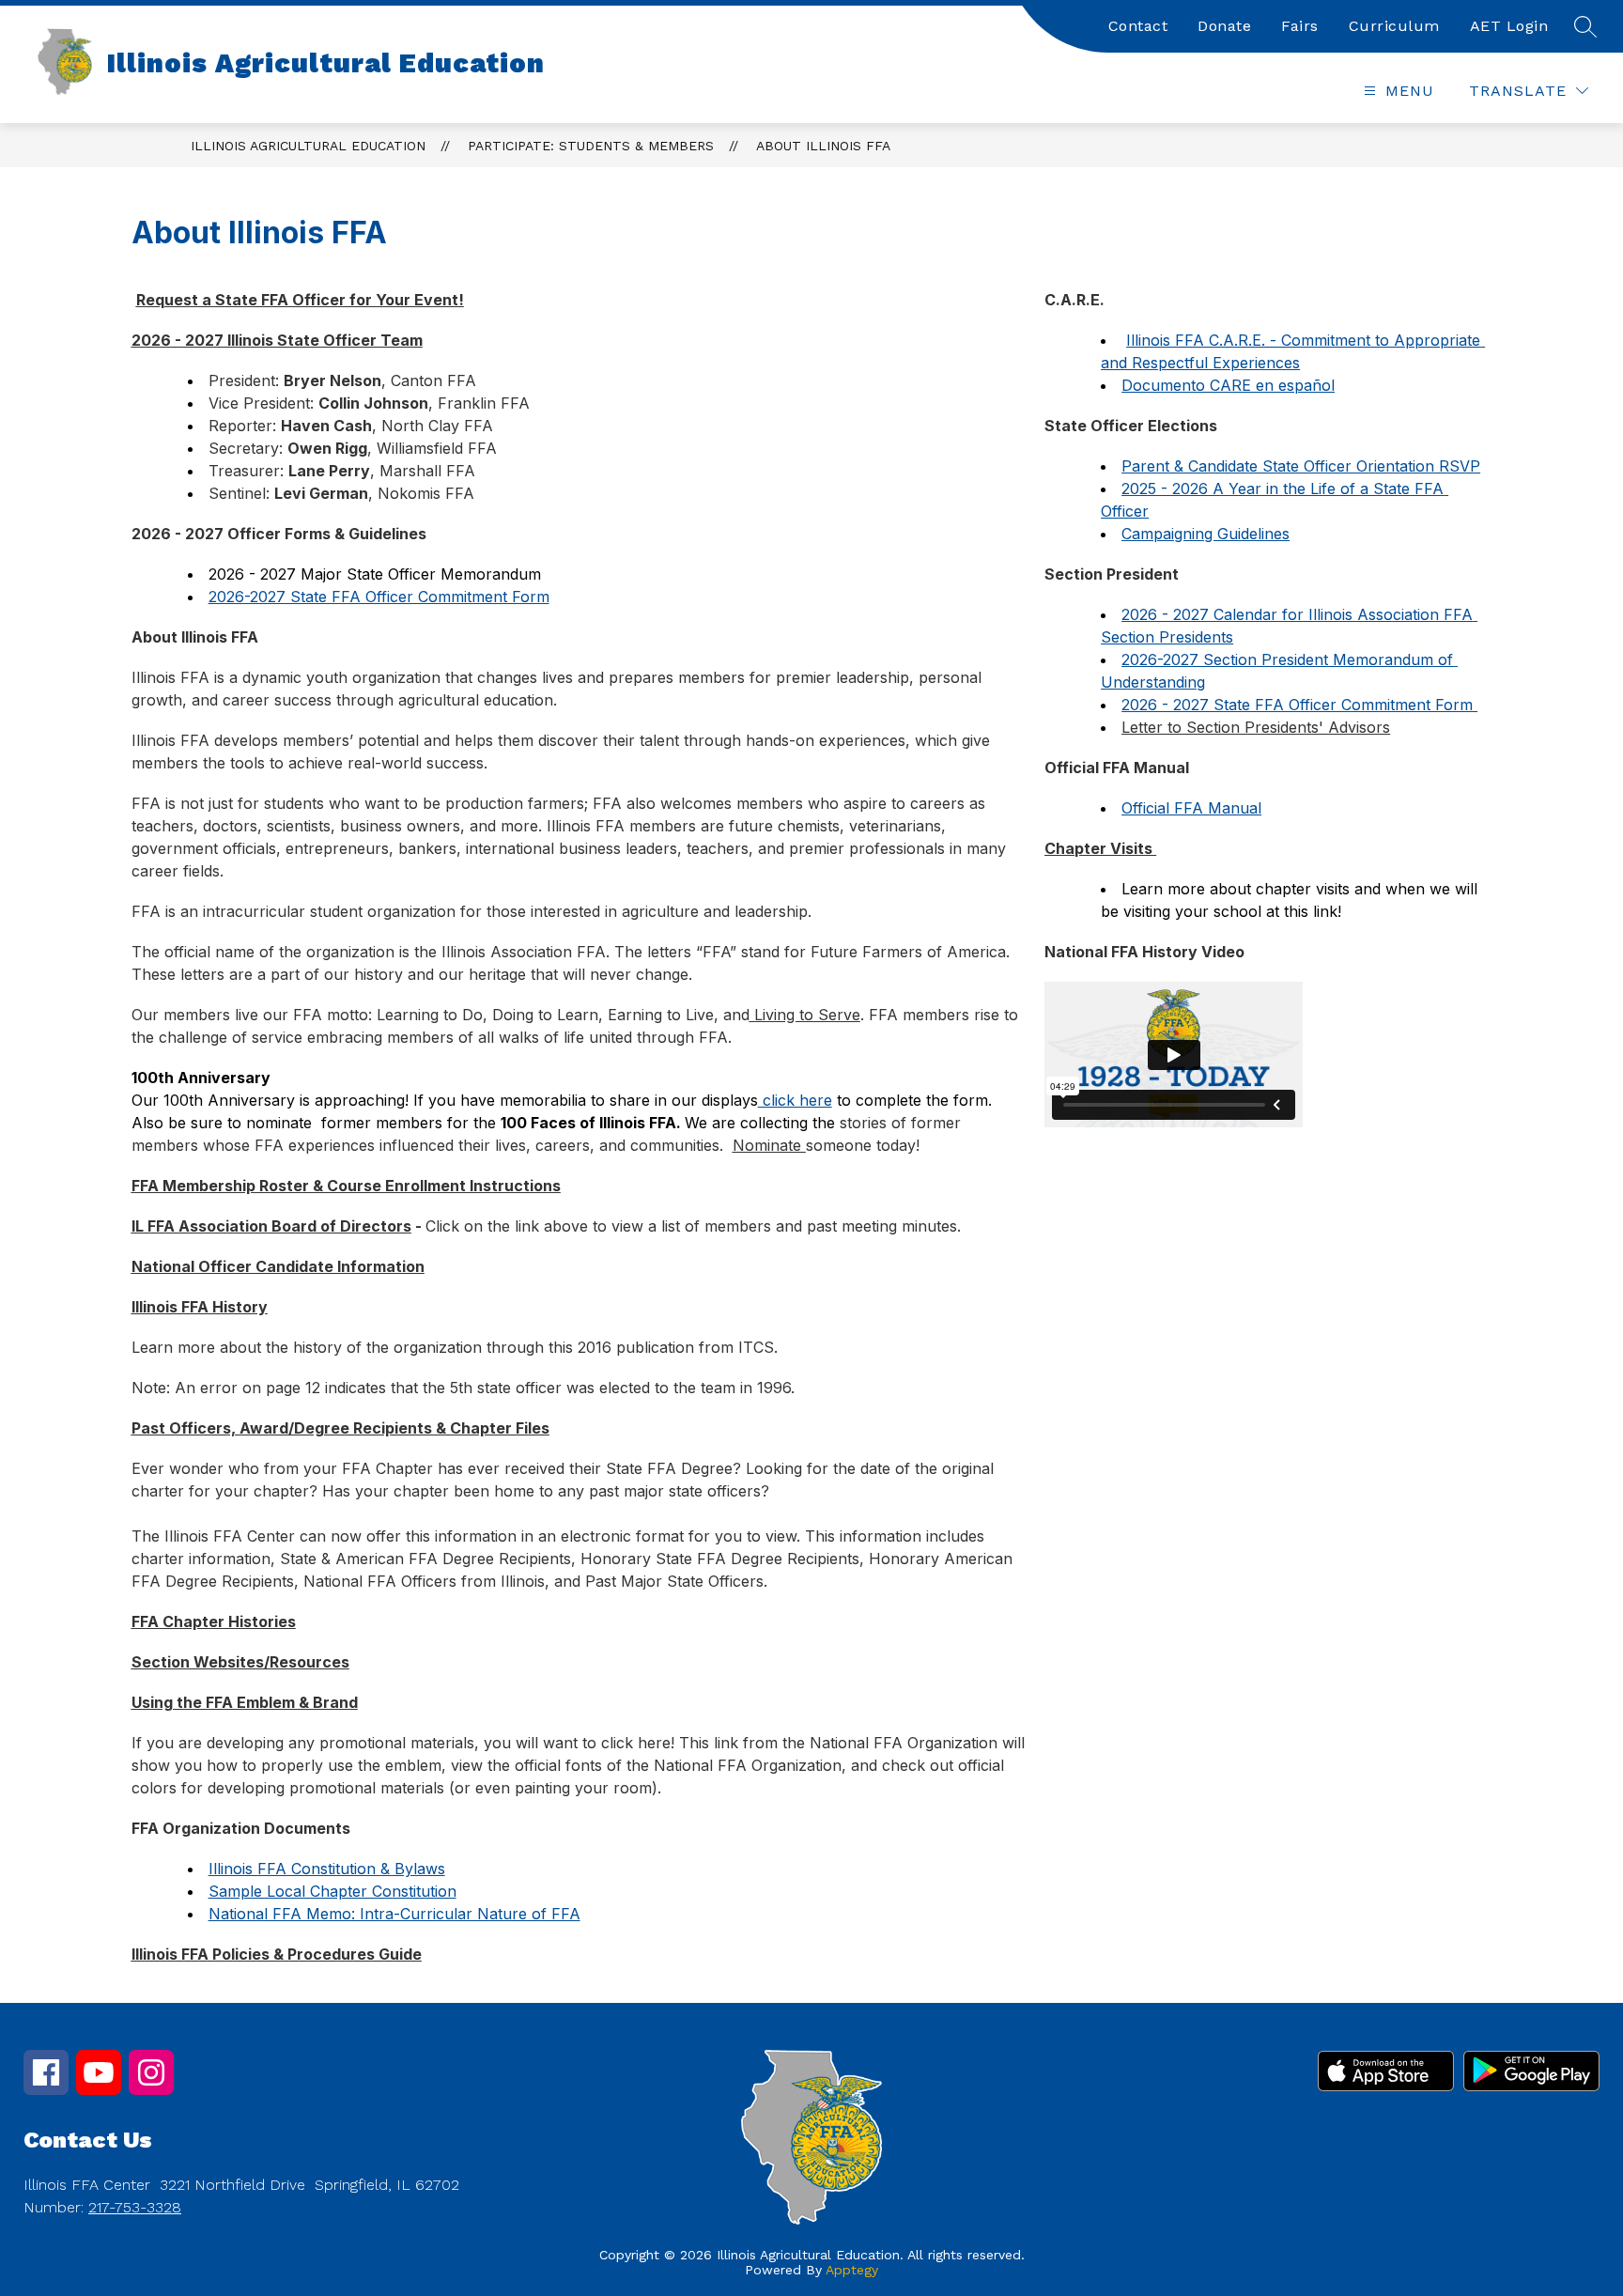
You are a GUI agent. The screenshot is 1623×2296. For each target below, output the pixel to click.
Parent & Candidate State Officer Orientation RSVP (1301, 466)
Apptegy (852, 2270)
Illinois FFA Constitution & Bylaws (327, 1869)
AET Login (1509, 26)
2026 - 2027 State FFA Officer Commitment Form (1299, 705)
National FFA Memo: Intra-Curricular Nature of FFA (394, 1914)
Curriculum (1394, 26)
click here (795, 1100)
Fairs (1300, 26)
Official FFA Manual (1191, 808)
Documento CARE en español (1228, 385)
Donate (1224, 26)
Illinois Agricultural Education (308, 146)
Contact (1138, 26)
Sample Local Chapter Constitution (332, 1891)
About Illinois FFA (823, 146)
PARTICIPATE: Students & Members (591, 146)
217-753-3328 (135, 2207)
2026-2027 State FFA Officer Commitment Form (379, 597)
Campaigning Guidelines (1206, 534)
